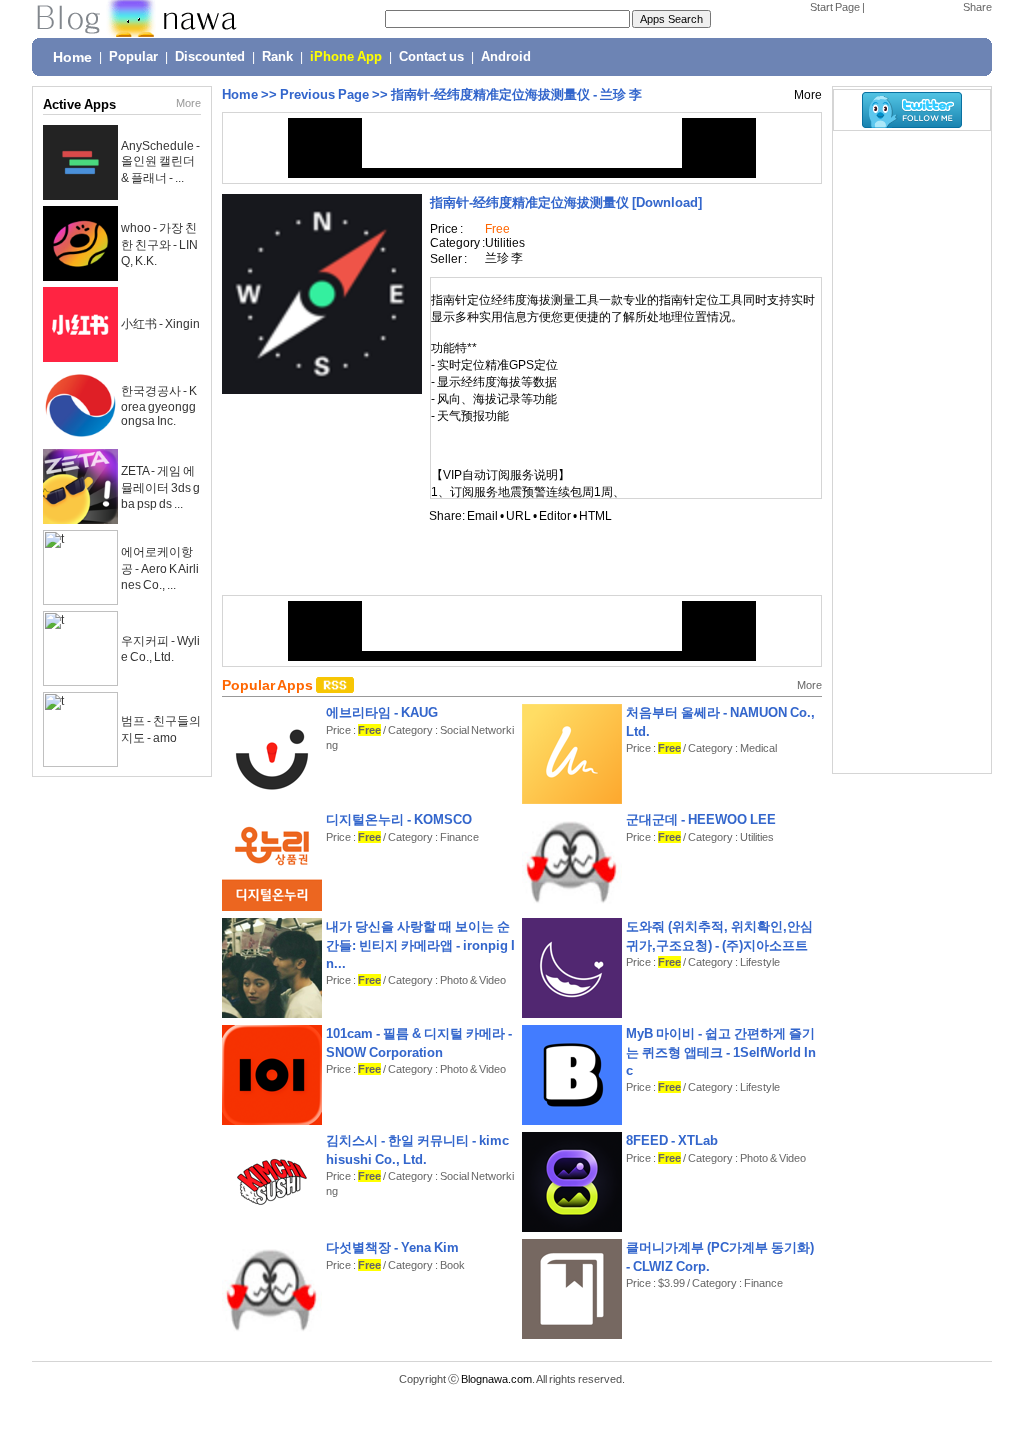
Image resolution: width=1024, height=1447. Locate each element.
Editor (555, 516)
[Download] (566, 202)
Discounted (210, 57)
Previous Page (324, 94)
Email (482, 516)
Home (72, 57)
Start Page (835, 7)
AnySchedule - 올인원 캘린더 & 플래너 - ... (160, 162)
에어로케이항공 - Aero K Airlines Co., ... (160, 568)
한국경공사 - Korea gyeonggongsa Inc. (159, 406)
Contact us (431, 57)
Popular (133, 57)
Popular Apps (269, 685)
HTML (595, 516)
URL (518, 516)
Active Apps (79, 104)
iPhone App (346, 57)
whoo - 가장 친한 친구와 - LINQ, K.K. (159, 244)
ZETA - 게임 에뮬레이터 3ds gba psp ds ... (160, 487)
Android (506, 57)
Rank (277, 57)
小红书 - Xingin (160, 324)
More (188, 103)
